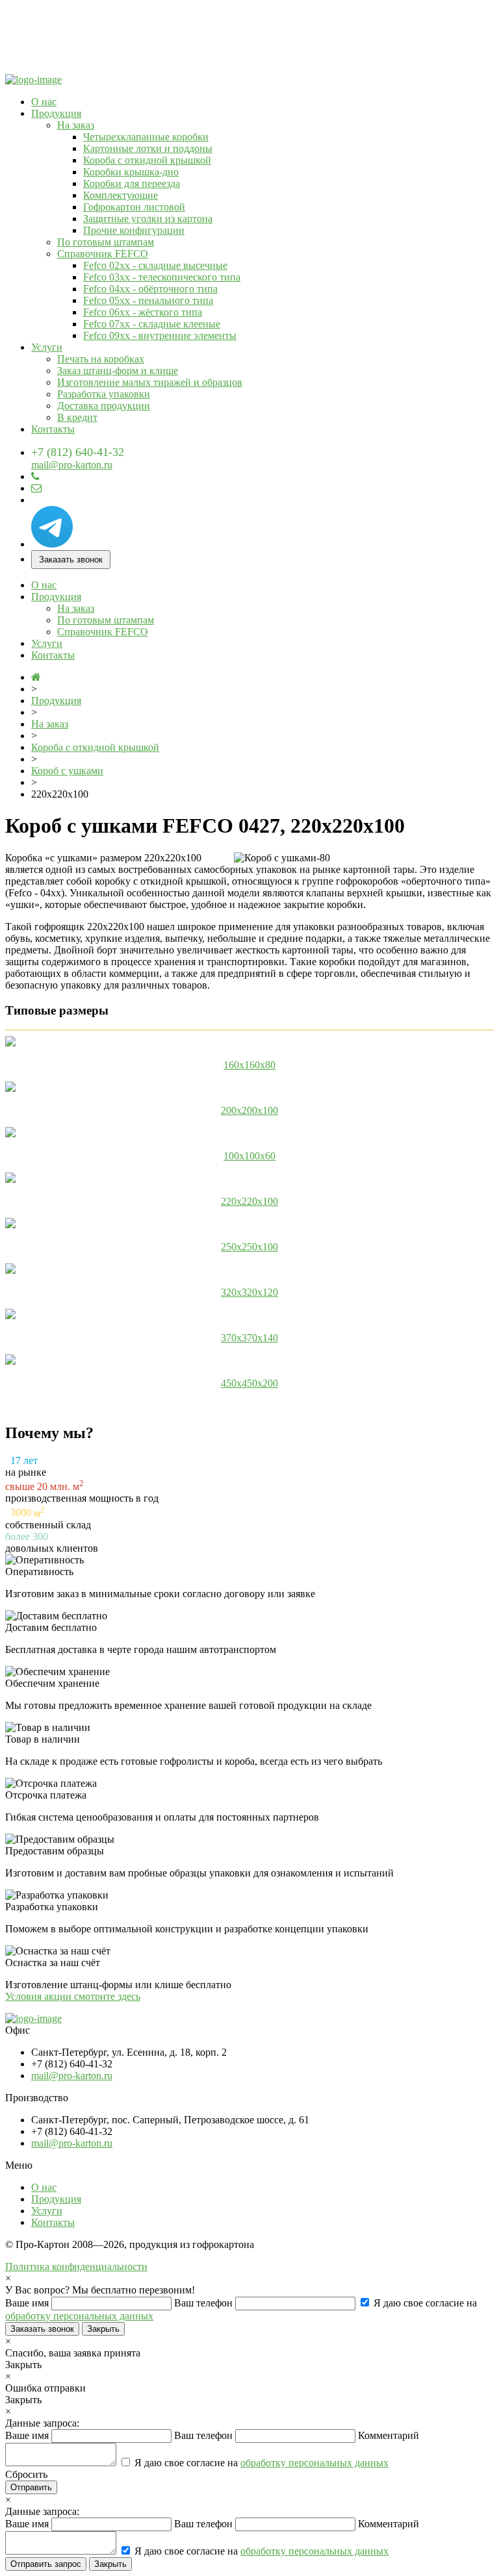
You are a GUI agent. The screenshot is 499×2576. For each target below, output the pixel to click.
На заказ (76, 125)
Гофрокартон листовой (134, 207)
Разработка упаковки (104, 394)
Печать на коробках (101, 359)
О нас (44, 102)
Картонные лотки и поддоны (148, 148)
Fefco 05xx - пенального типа (148, 300)
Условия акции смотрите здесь (73, 1996)
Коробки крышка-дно (131, 172)
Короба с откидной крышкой (147, 160)
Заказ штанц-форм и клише (118, 371)
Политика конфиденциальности (76, 2267)
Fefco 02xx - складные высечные (155, 265)
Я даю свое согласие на (260, 2463)
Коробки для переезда (132, 183)
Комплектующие (121, 195)
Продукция (56, 113)
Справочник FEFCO (103, 254)
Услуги (47, 347)
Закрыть (103, 2329)
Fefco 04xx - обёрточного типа (150, 289)
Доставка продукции (104, 406)
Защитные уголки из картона (148, 219)
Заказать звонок (71, 560)
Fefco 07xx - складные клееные (152, 324)
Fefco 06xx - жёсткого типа (143, 312)
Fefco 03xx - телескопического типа (162, 277)
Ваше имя (28, 2303)
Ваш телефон (205, 2303)
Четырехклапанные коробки (146, 137)
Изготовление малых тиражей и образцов (150, 382)
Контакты (53, 429)
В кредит (77, 417)
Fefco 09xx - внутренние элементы (160, 335)
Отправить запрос (46, 2564)
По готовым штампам (106, 242)
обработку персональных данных (79, 2316)
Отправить (31, 2487)
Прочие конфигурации (134, 230)
